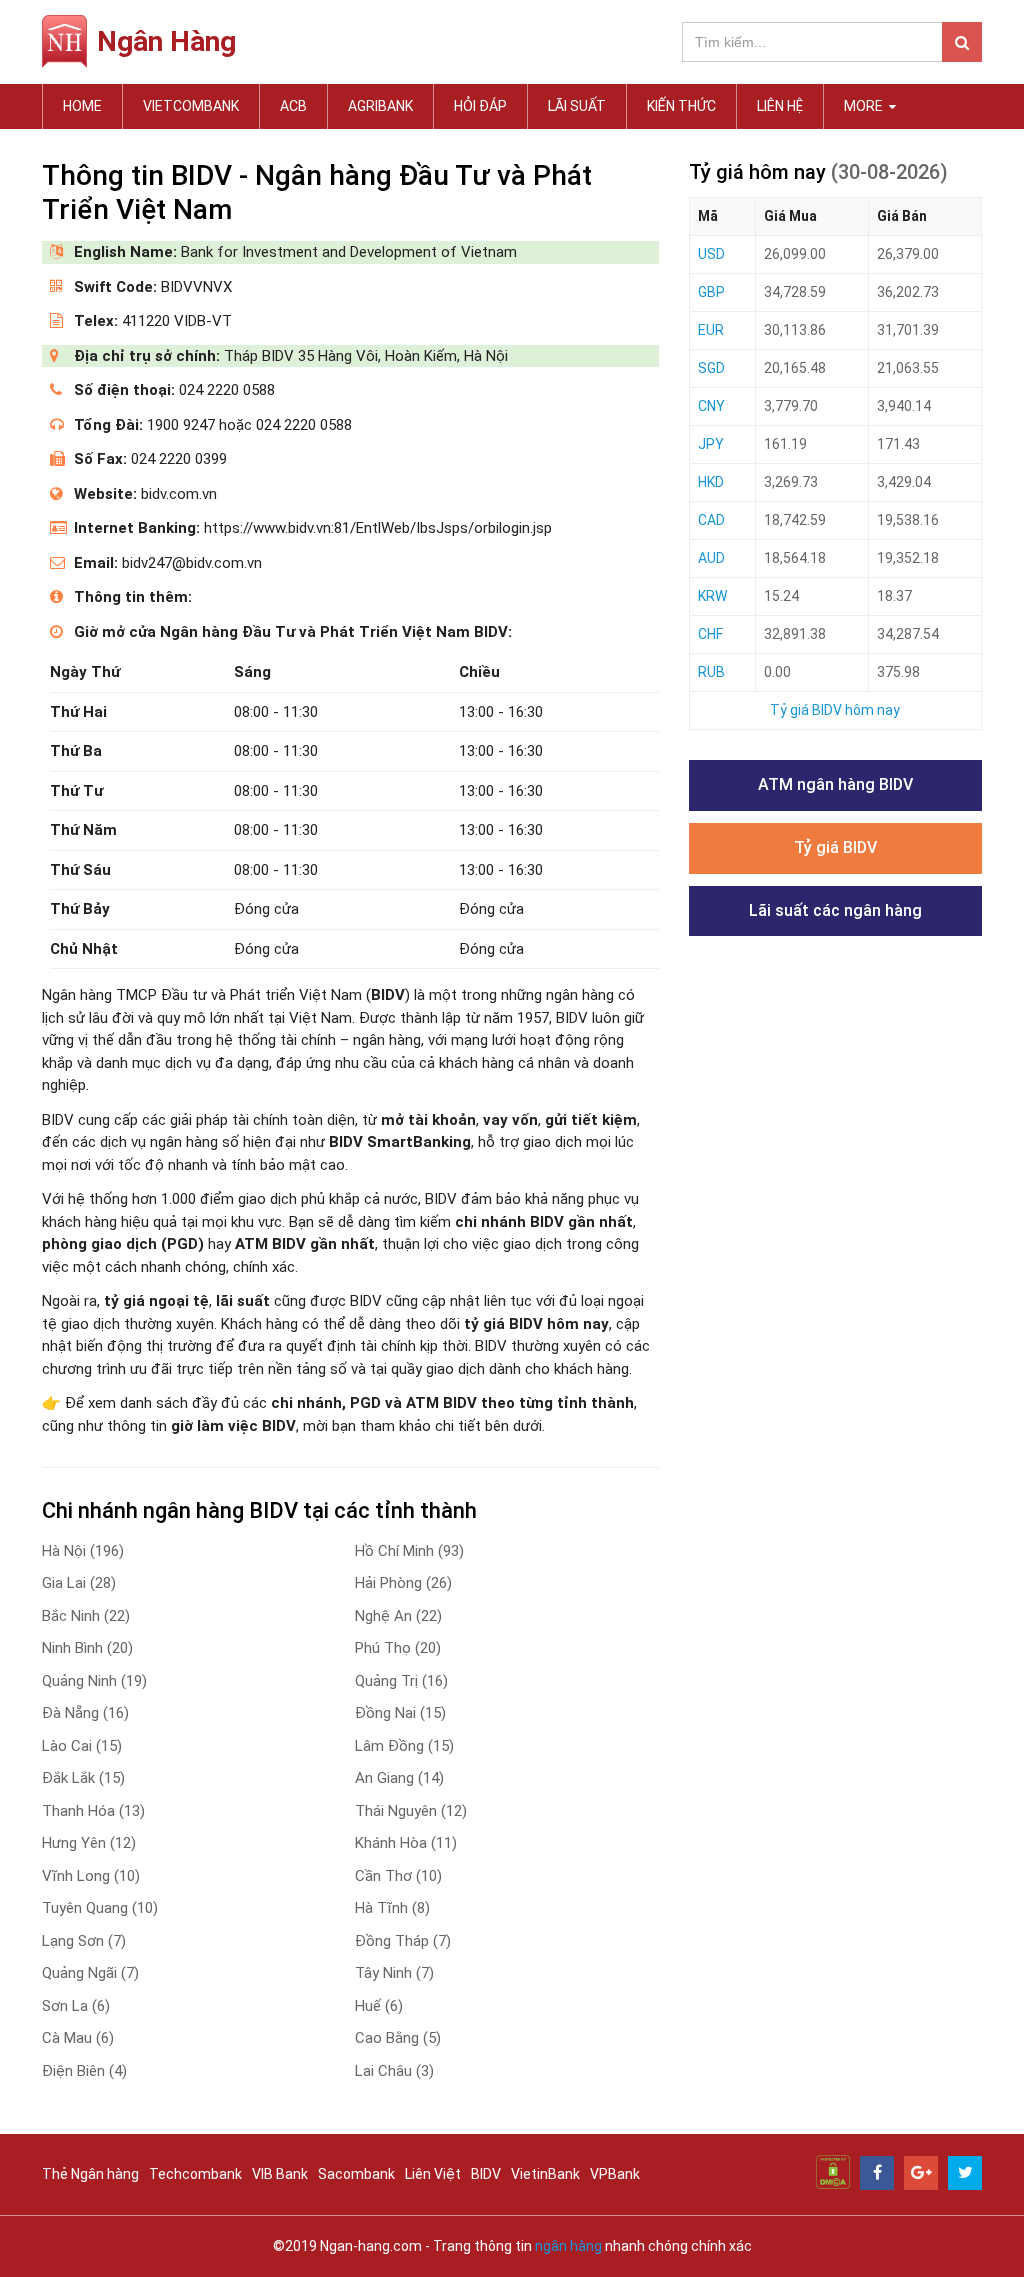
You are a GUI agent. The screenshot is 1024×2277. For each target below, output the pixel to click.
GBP (711, 292)
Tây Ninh (394, 1973)
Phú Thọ (398, 1648)
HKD (711, 482)
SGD (711, 368)
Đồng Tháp (403, 1941)
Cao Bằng (398, 2038)
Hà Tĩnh (392, 1908)
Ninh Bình (87, 1648)
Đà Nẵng (85, 1713)
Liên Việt (433, 2174)
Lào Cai (82, 1746)
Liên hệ (780, 106)
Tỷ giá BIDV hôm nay (835, 710)
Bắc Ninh (86, 1616)
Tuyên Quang (100, 1908)
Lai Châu (394, 2071)
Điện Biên (84, 2071)
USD (711, 254)
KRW (712, 596)
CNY (711, 406)
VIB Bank (280, 2174)
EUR (711, 330)
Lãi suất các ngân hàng (835, 910)
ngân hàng (568, 2246)
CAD (711, 520)
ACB (293, 106)
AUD (711, 558)
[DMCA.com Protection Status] (833, 2171)
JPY (711, 444)
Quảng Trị (401, 1681)
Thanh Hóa (93, 1811)
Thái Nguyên (411, 1811)
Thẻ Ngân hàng (90, 2174)
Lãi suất (577, 106)
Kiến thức (681, 106)
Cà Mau (78, 2038)
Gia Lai (79, 1583)
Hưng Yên (89, 1843)
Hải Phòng (403, 1583)
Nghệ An (398, 1616)
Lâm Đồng (404, 1746)
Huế (379, 2006)
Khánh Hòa (406, 1843)
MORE (865, 106)
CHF (710, 634)
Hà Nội (83, 1551)
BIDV (486, 2174)
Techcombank (195, 2174)
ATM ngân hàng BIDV (835, 784)
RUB (711, 672)
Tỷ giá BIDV (835, 847)
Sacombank (356, 2174)
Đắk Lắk (83, 1778)
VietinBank (545, 2174)
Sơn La (76, 2006)
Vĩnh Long (91, 1876)
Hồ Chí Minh (409, 1551)
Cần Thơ (398, 1876)
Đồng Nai (400, 1713)
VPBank (615, 2174)
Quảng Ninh (94, 1681)
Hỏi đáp (480, 106)
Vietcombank (191, 106)
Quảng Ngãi (90, 1973)
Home (82, 106)
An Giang (399, 1778)
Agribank (380, 106)
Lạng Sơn (84, 1941)
